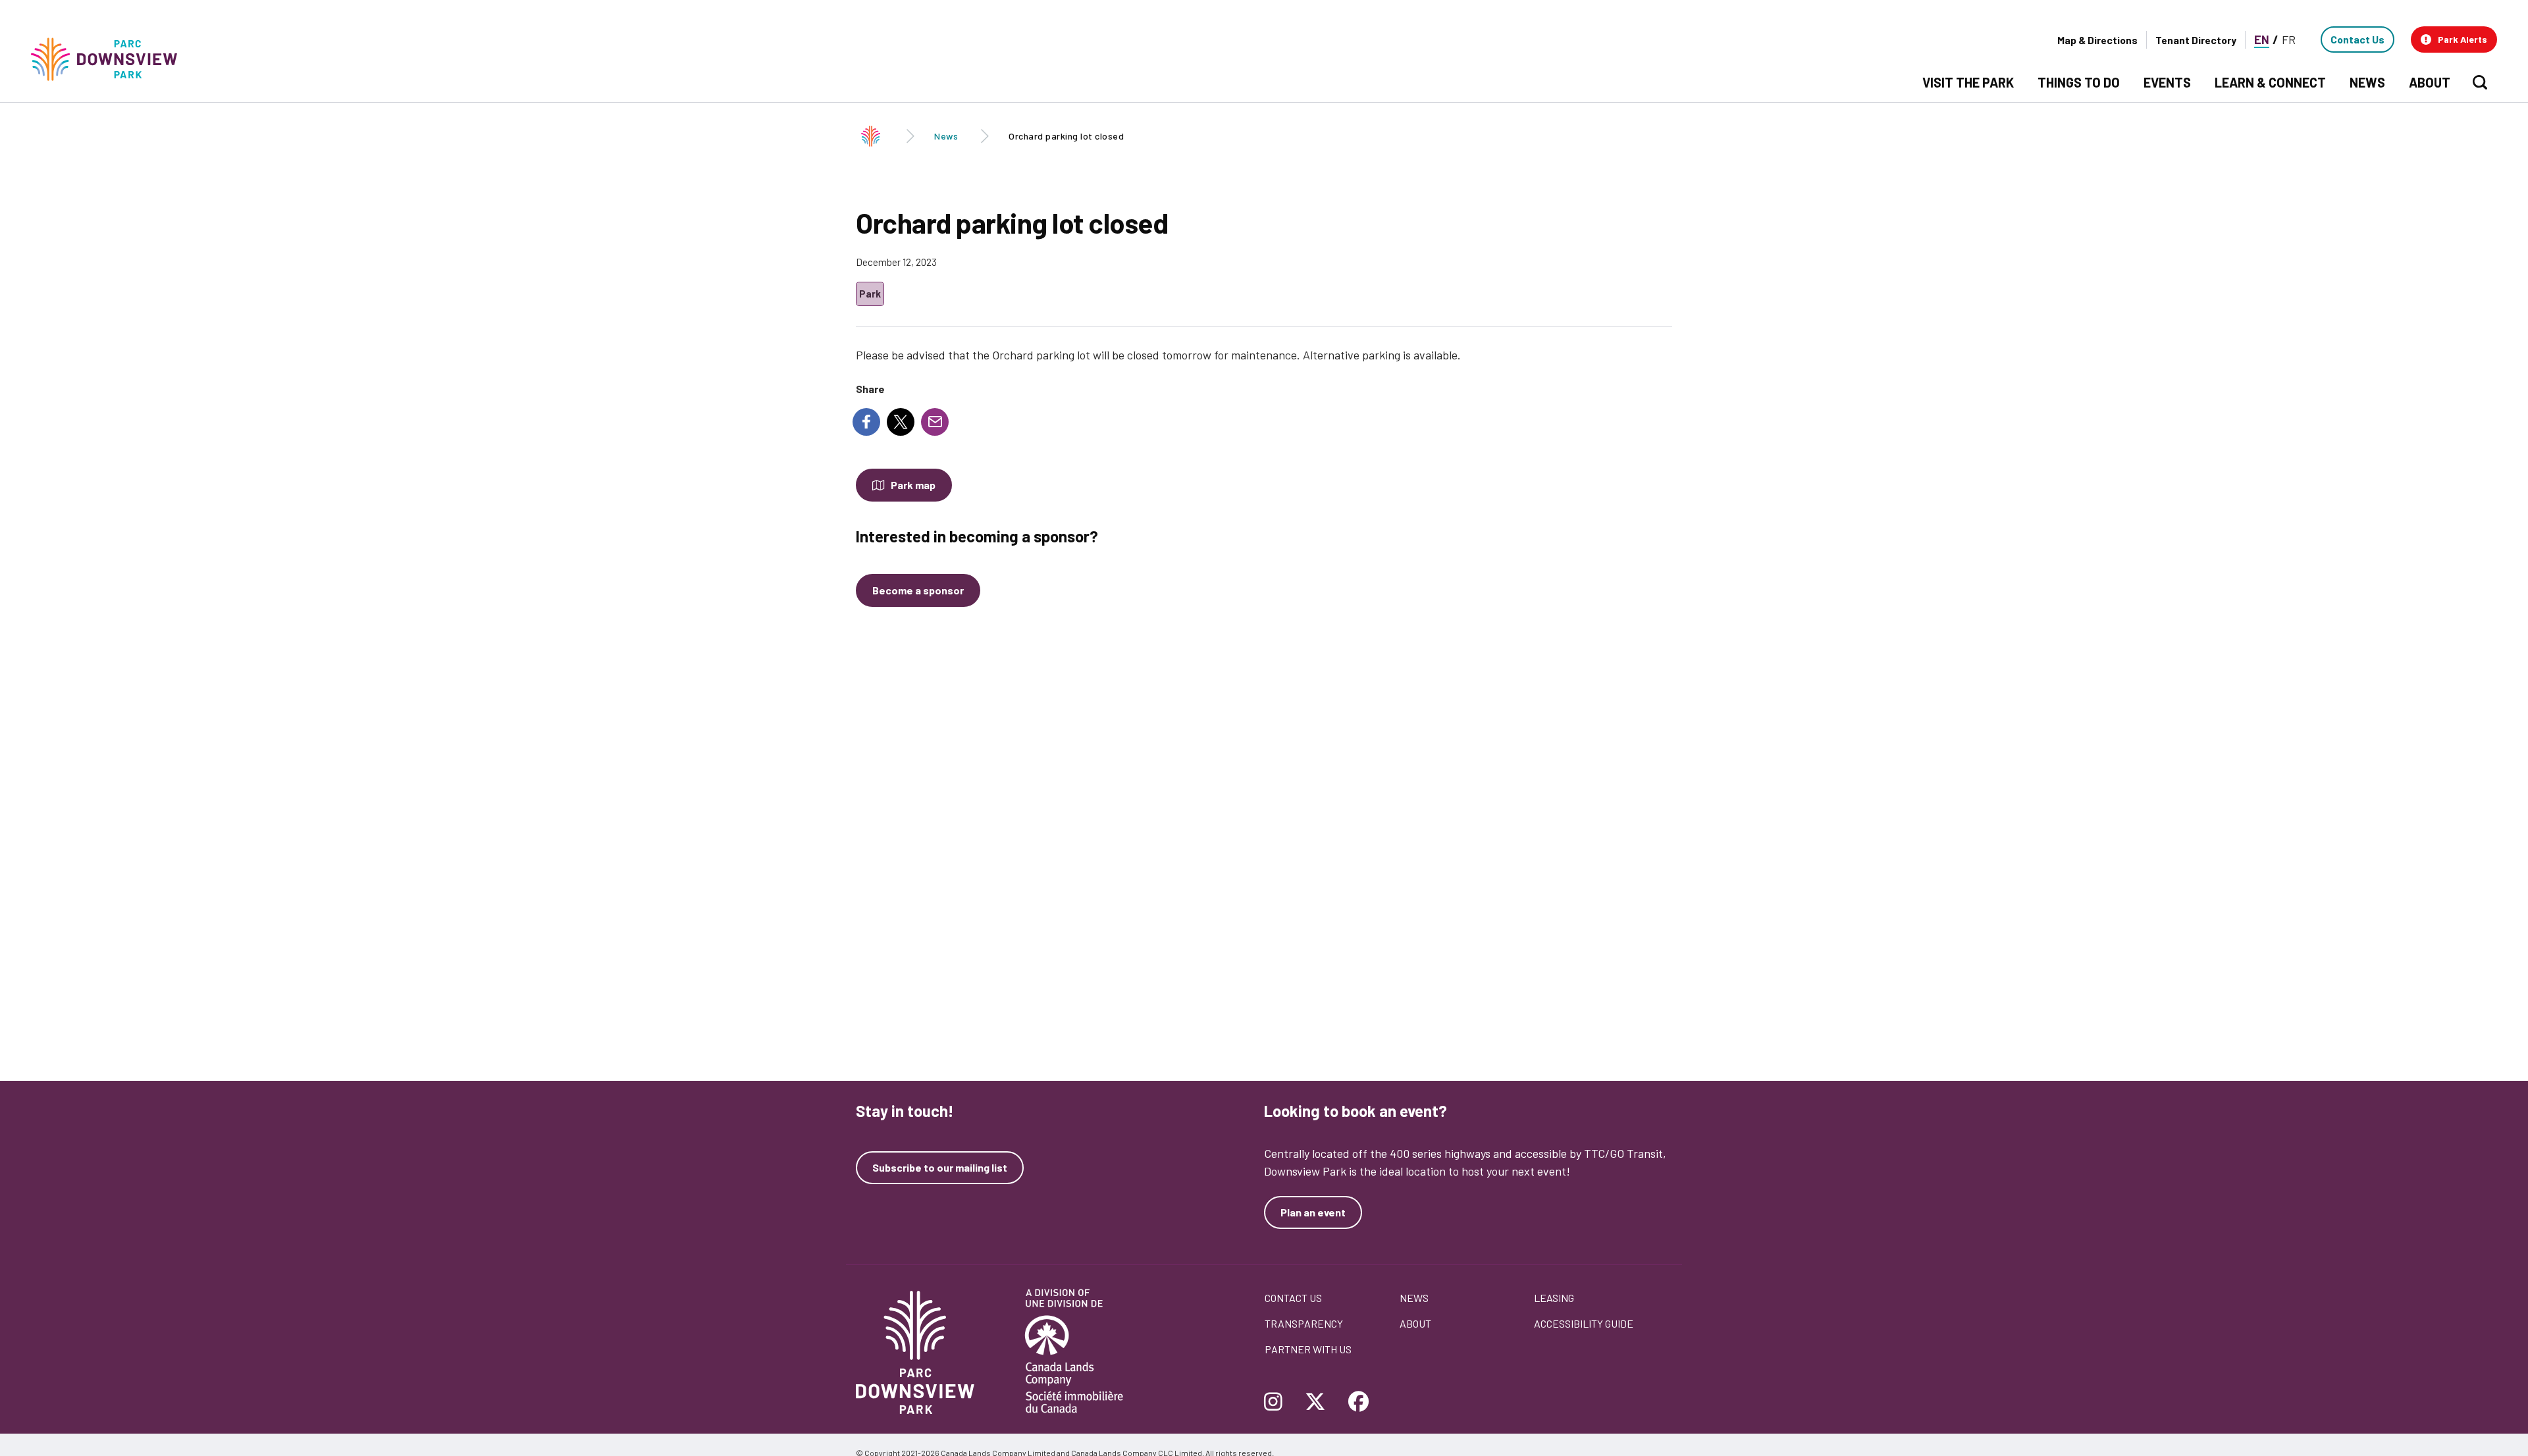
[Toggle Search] (2480, 82)
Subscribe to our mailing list (940, 1168)
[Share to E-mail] (935, 422)
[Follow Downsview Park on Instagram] (1278, 1403)
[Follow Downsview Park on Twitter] (1315, 1403)
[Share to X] (901, 422)
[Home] (110, 60)
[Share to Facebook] (866, 422)
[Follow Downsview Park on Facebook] (1359, 1403)
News (946, 136)
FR (2289, 39)
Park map (913, 485)
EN (2262, 39)
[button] (2454, 39)
